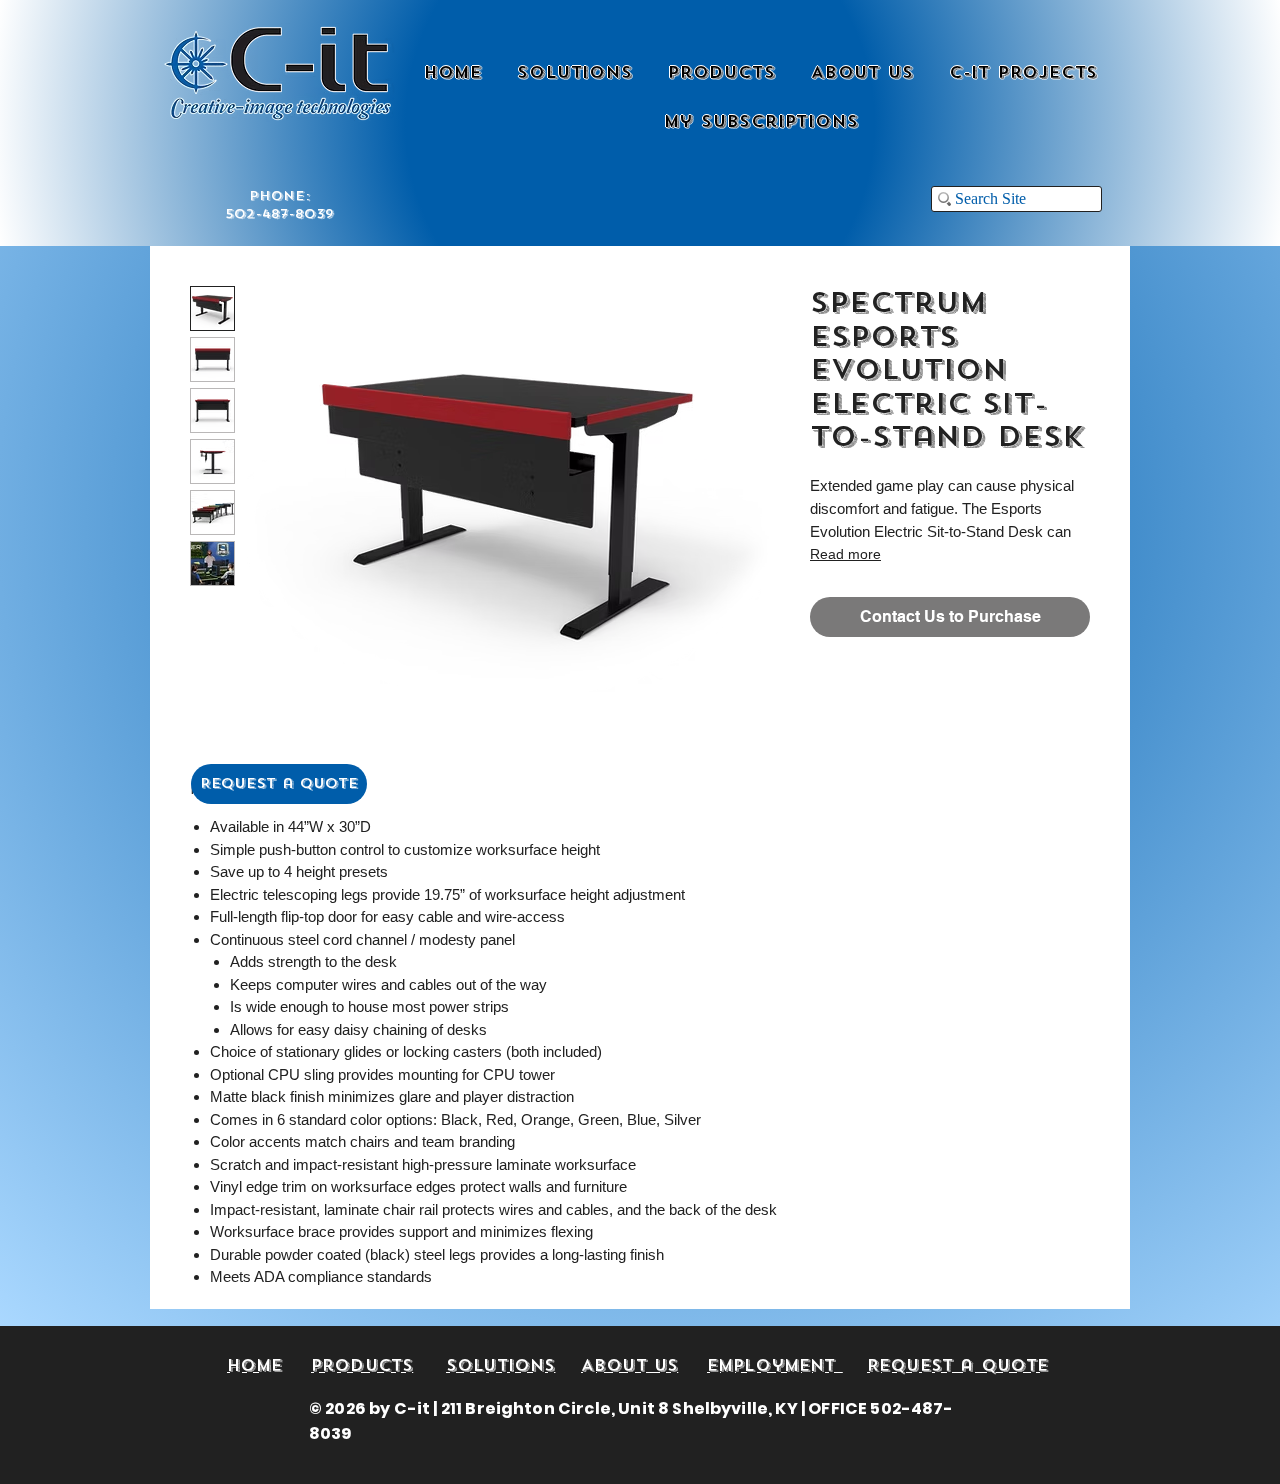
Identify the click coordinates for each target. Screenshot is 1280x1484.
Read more (845, 554)
